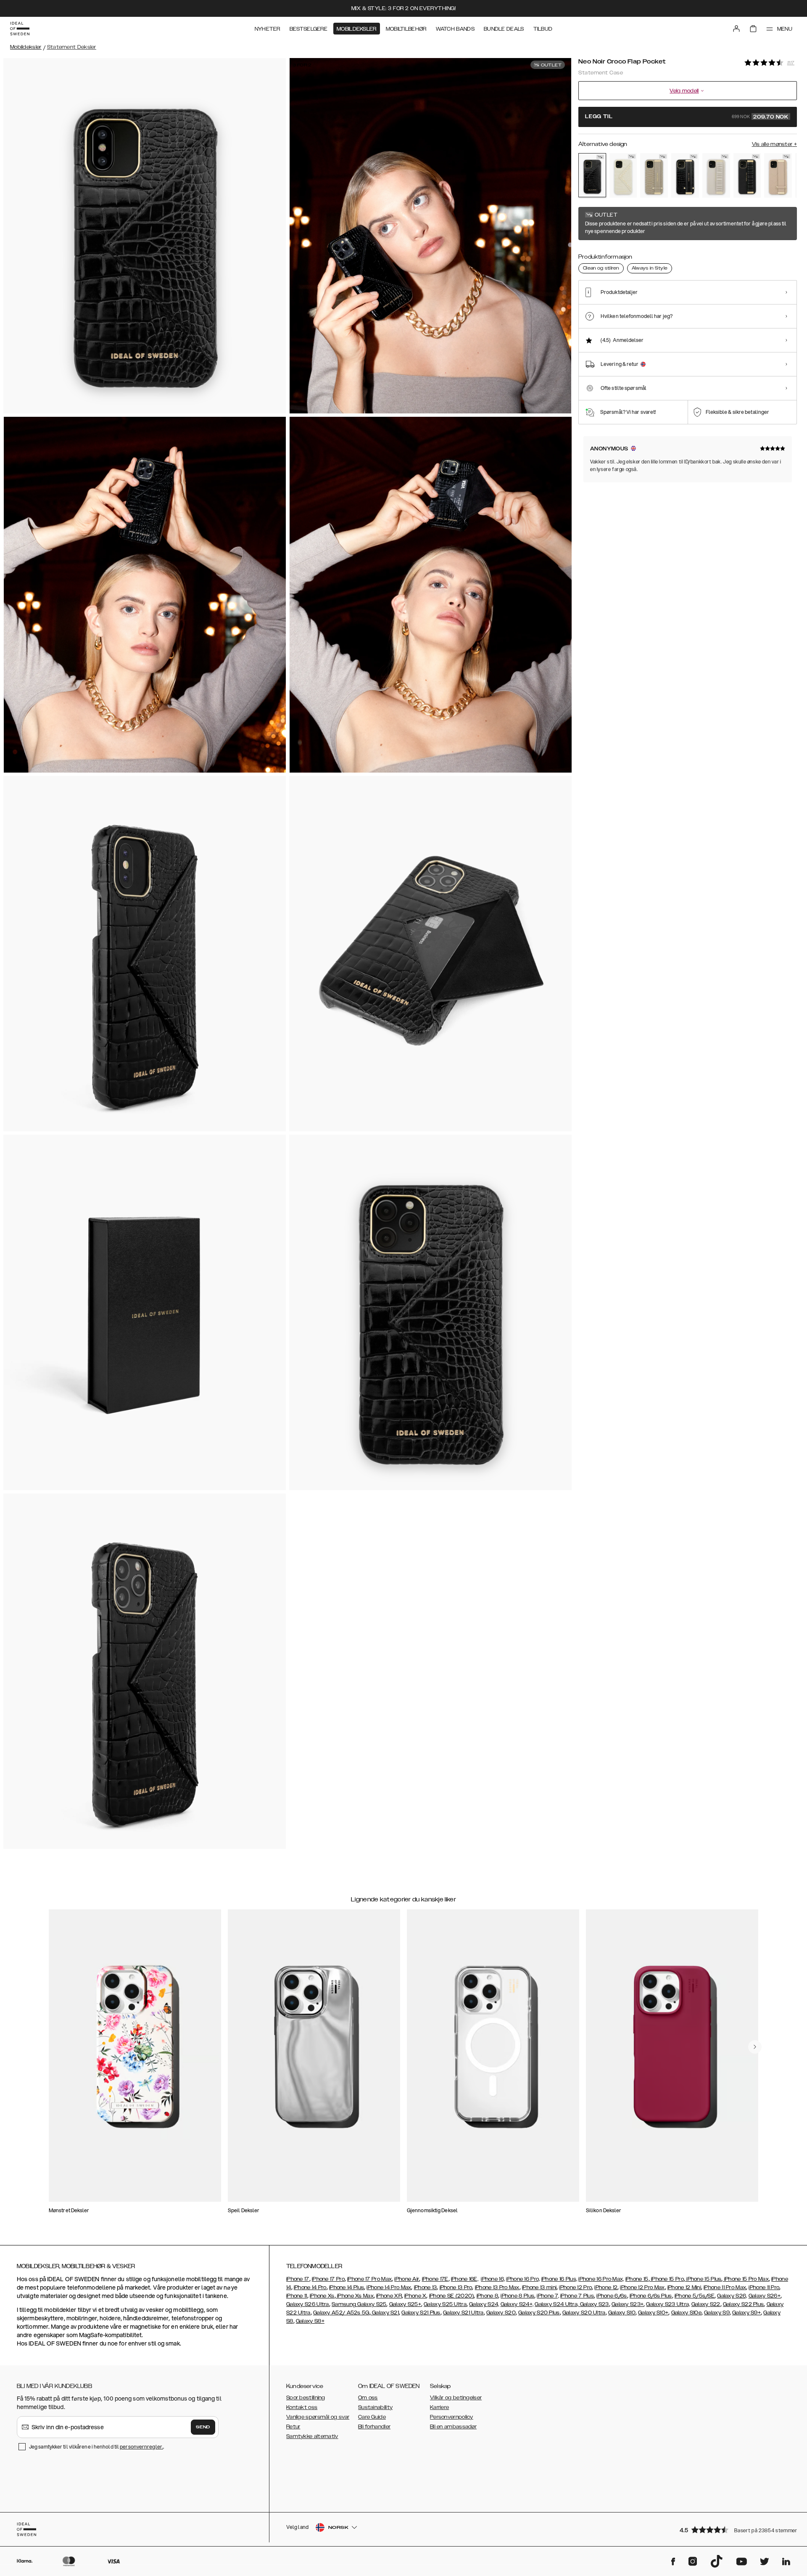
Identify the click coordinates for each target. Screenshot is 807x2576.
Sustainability (375, 2407)
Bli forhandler (374, 2427)
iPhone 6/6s (612, 2296)
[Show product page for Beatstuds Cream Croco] (623, 175)
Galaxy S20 (501, 2313)
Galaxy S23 (593, 2304)
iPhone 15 (637, 2279)
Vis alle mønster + (774, 144)
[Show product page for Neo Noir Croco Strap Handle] (685, 175)
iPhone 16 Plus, (559, 2279)
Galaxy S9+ (746, 2313)
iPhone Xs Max (355, 2296)
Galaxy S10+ (653, 2313)
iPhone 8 (487, 2296)
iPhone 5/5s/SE (695, 2296)
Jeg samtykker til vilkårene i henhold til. (96, 2447)
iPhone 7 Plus (577, 2296)
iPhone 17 (298, 2279)
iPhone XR (389, 2296)
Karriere (439, 2407)
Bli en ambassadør (453, 2427)
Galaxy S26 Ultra (308, 2304)
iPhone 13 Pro (456, 2287)
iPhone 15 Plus (703, 2279)
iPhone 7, (548, 2296)
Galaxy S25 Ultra (445, 2304)
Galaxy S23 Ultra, (668, 2304)
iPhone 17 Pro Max (369, 2279)
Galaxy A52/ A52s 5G (341, 2313)
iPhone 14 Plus (347, 2287)
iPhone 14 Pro (310, 2287)
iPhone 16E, (465, 2279)
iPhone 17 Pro (328, 2279)
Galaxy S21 (385, 2313)
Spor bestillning (306, 2398)
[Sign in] (736, 29)
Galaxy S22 (706, 2304)
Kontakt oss (302, 2407)
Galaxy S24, (484, 2304)
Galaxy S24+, (517, 2304)
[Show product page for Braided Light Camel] (778, 175)
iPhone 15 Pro (667, 2279)
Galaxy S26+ (765, 2296)
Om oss (368, 2398)
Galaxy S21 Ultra (463, 2313)
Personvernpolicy (452, 2417)
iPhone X (415, 2296)
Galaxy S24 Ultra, (556, 2304)
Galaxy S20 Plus (539, 2313)
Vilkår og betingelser (456, 2398)
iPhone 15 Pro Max (746, 2279)
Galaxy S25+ (405, 2304)
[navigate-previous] (755, 2047)
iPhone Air (407, 2279)
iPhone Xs (322, 2296)
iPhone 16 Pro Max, (601, 2279)
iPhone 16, (493, 2279)
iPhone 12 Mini (684, 2287)
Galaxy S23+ (628, 2304)
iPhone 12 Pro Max (642, 2287)
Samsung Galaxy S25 (359, 2304)
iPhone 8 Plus (517, 2296)
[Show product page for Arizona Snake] (654, 175)
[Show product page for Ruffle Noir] (747, 175)
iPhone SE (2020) (452, 2296)
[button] (736, 2530)
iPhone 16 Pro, (523, 2279)
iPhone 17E (435, 2279)
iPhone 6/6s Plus (651, 2296)
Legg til (687, 117)
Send (203, 2427)
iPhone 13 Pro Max (497, 2287)
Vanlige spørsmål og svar (318, 2417)
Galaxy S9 (717, 2313)
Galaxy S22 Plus (744, 2304)
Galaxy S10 (622, 2313)
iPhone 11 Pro (764, 2287)
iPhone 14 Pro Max (389, 2287)
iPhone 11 (297, 2296)
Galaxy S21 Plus (421, 2313)
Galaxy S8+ (310, 2321)
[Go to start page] (20, 29)
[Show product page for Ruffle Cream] (716, 175)
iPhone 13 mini (539, 2287)
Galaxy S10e (686, 2313)
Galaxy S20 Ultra (584, 2313)
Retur (293, 2427)
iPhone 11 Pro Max (725, 2287)
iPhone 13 (426, 2287)
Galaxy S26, (732, 2296)
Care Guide (372, 2417)
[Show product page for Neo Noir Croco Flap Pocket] (592, 175)
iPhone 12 (606, 2287)
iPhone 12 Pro (575, 2287)
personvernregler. (141, 2447)
